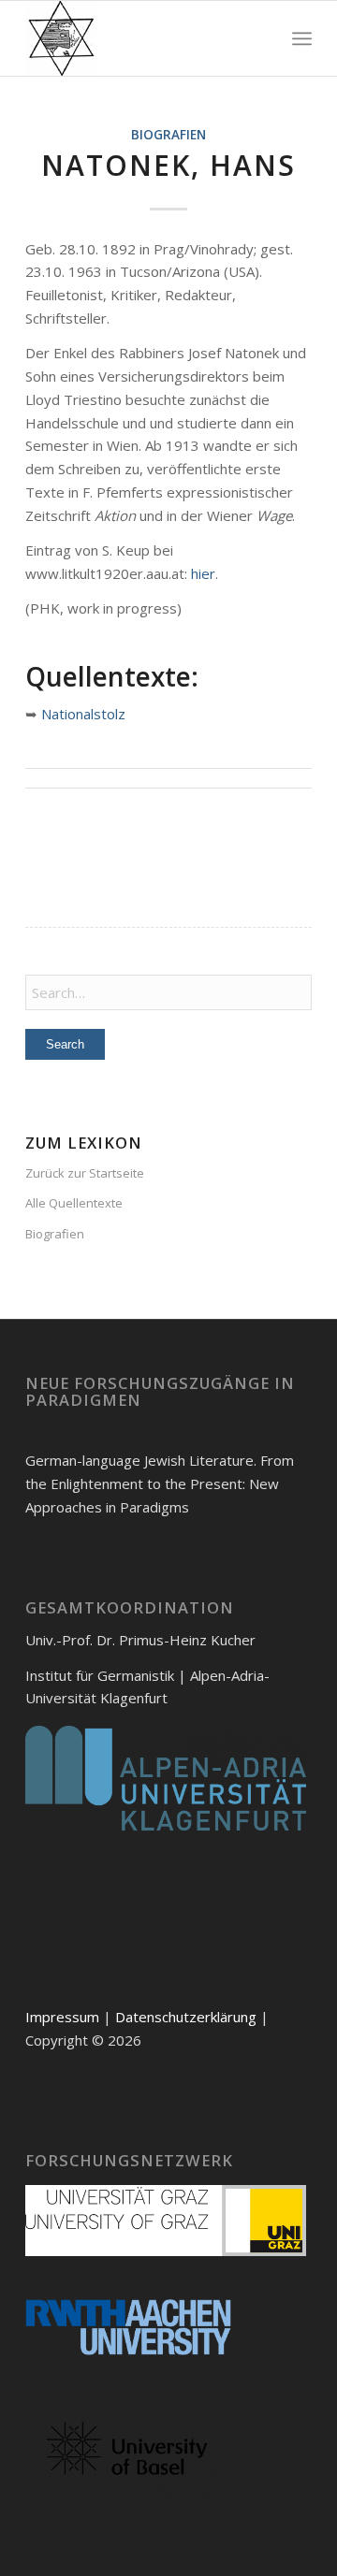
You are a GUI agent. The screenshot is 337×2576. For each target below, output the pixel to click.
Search (65, 1044)
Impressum (62, 2017)
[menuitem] (302, 38)
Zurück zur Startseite (85, 1173)
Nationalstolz (83, 714)
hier (203, 573)
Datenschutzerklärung (186, 2017)
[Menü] (302, 38)
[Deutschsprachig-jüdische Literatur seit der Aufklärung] (140, 38)
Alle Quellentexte (74, 1203)
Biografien (168, 135)
